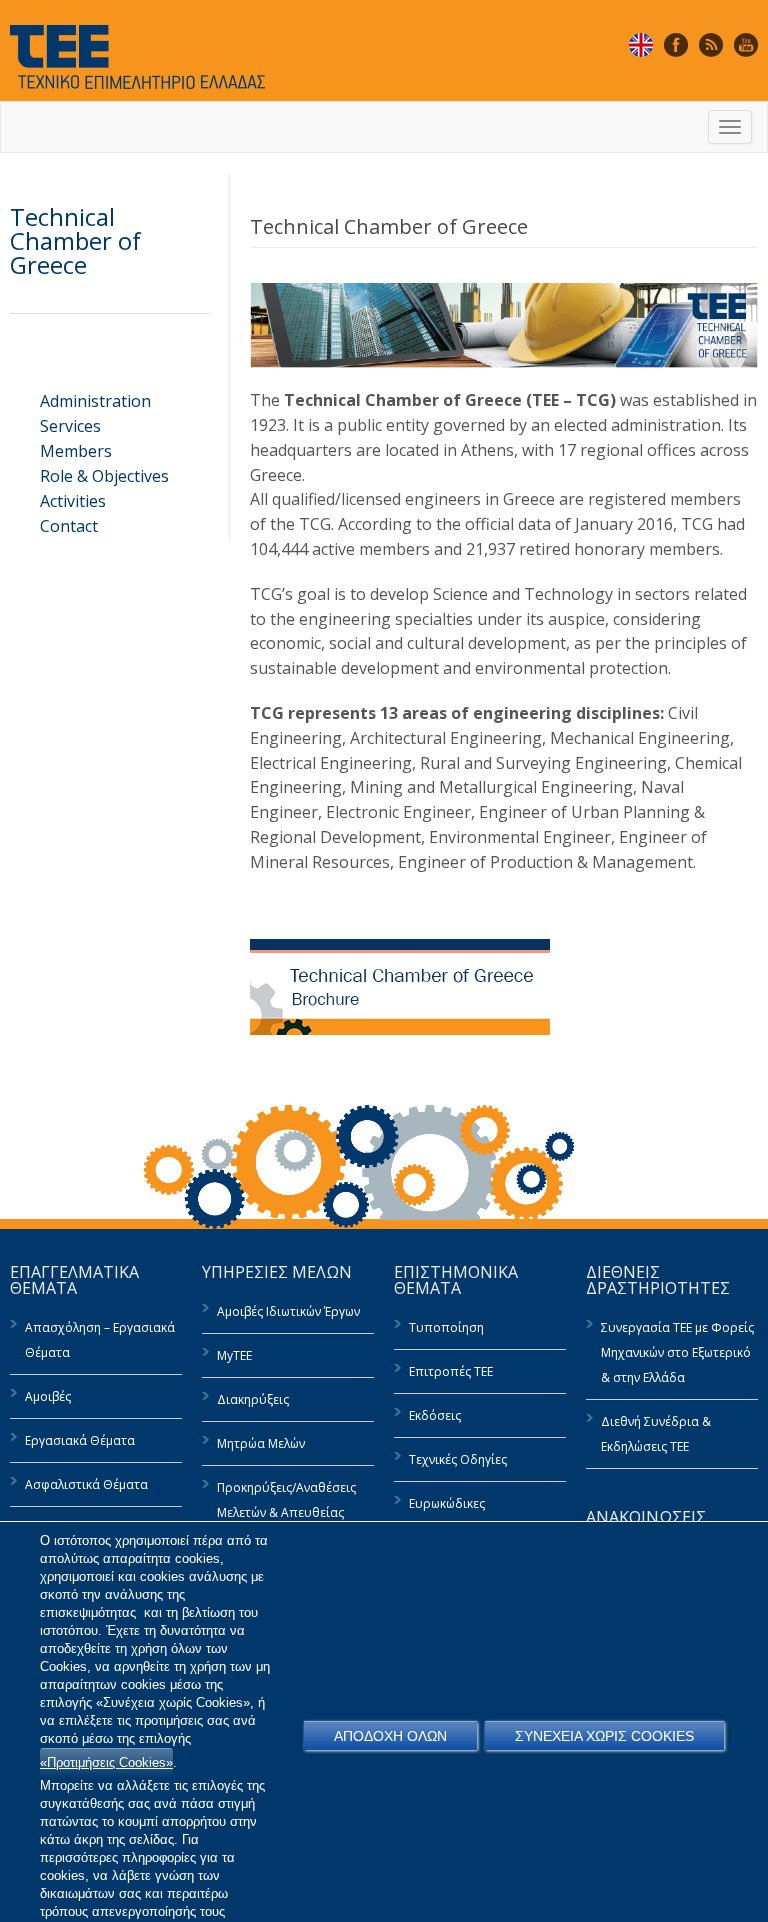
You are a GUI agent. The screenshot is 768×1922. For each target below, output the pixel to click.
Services (70, 426)
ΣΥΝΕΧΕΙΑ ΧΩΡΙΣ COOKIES (604, 1736)
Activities (73, 501)
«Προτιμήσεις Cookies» (106, 1762)
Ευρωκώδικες (447, 1503)
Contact (69, 526)
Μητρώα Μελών (261, 1443)
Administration (95, 401)
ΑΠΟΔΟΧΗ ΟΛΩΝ (390, 1736)
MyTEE (234, 1355)
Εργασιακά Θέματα (80, 1440)
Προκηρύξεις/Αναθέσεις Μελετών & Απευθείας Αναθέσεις (286, 1512)
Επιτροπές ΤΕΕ (451, 1371)
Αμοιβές (48, 1396)
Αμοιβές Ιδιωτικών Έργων (288, 1311)
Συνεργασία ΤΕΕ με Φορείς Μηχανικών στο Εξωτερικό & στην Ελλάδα (677, 1352)
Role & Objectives (104, 476)
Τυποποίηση (446, 1327)
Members (76, 451)
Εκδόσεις (435, 1415)
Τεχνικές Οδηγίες (458, 1459)
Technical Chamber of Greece (75, 240)
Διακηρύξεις (253, 1399)
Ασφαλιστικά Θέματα (86, 1484)
